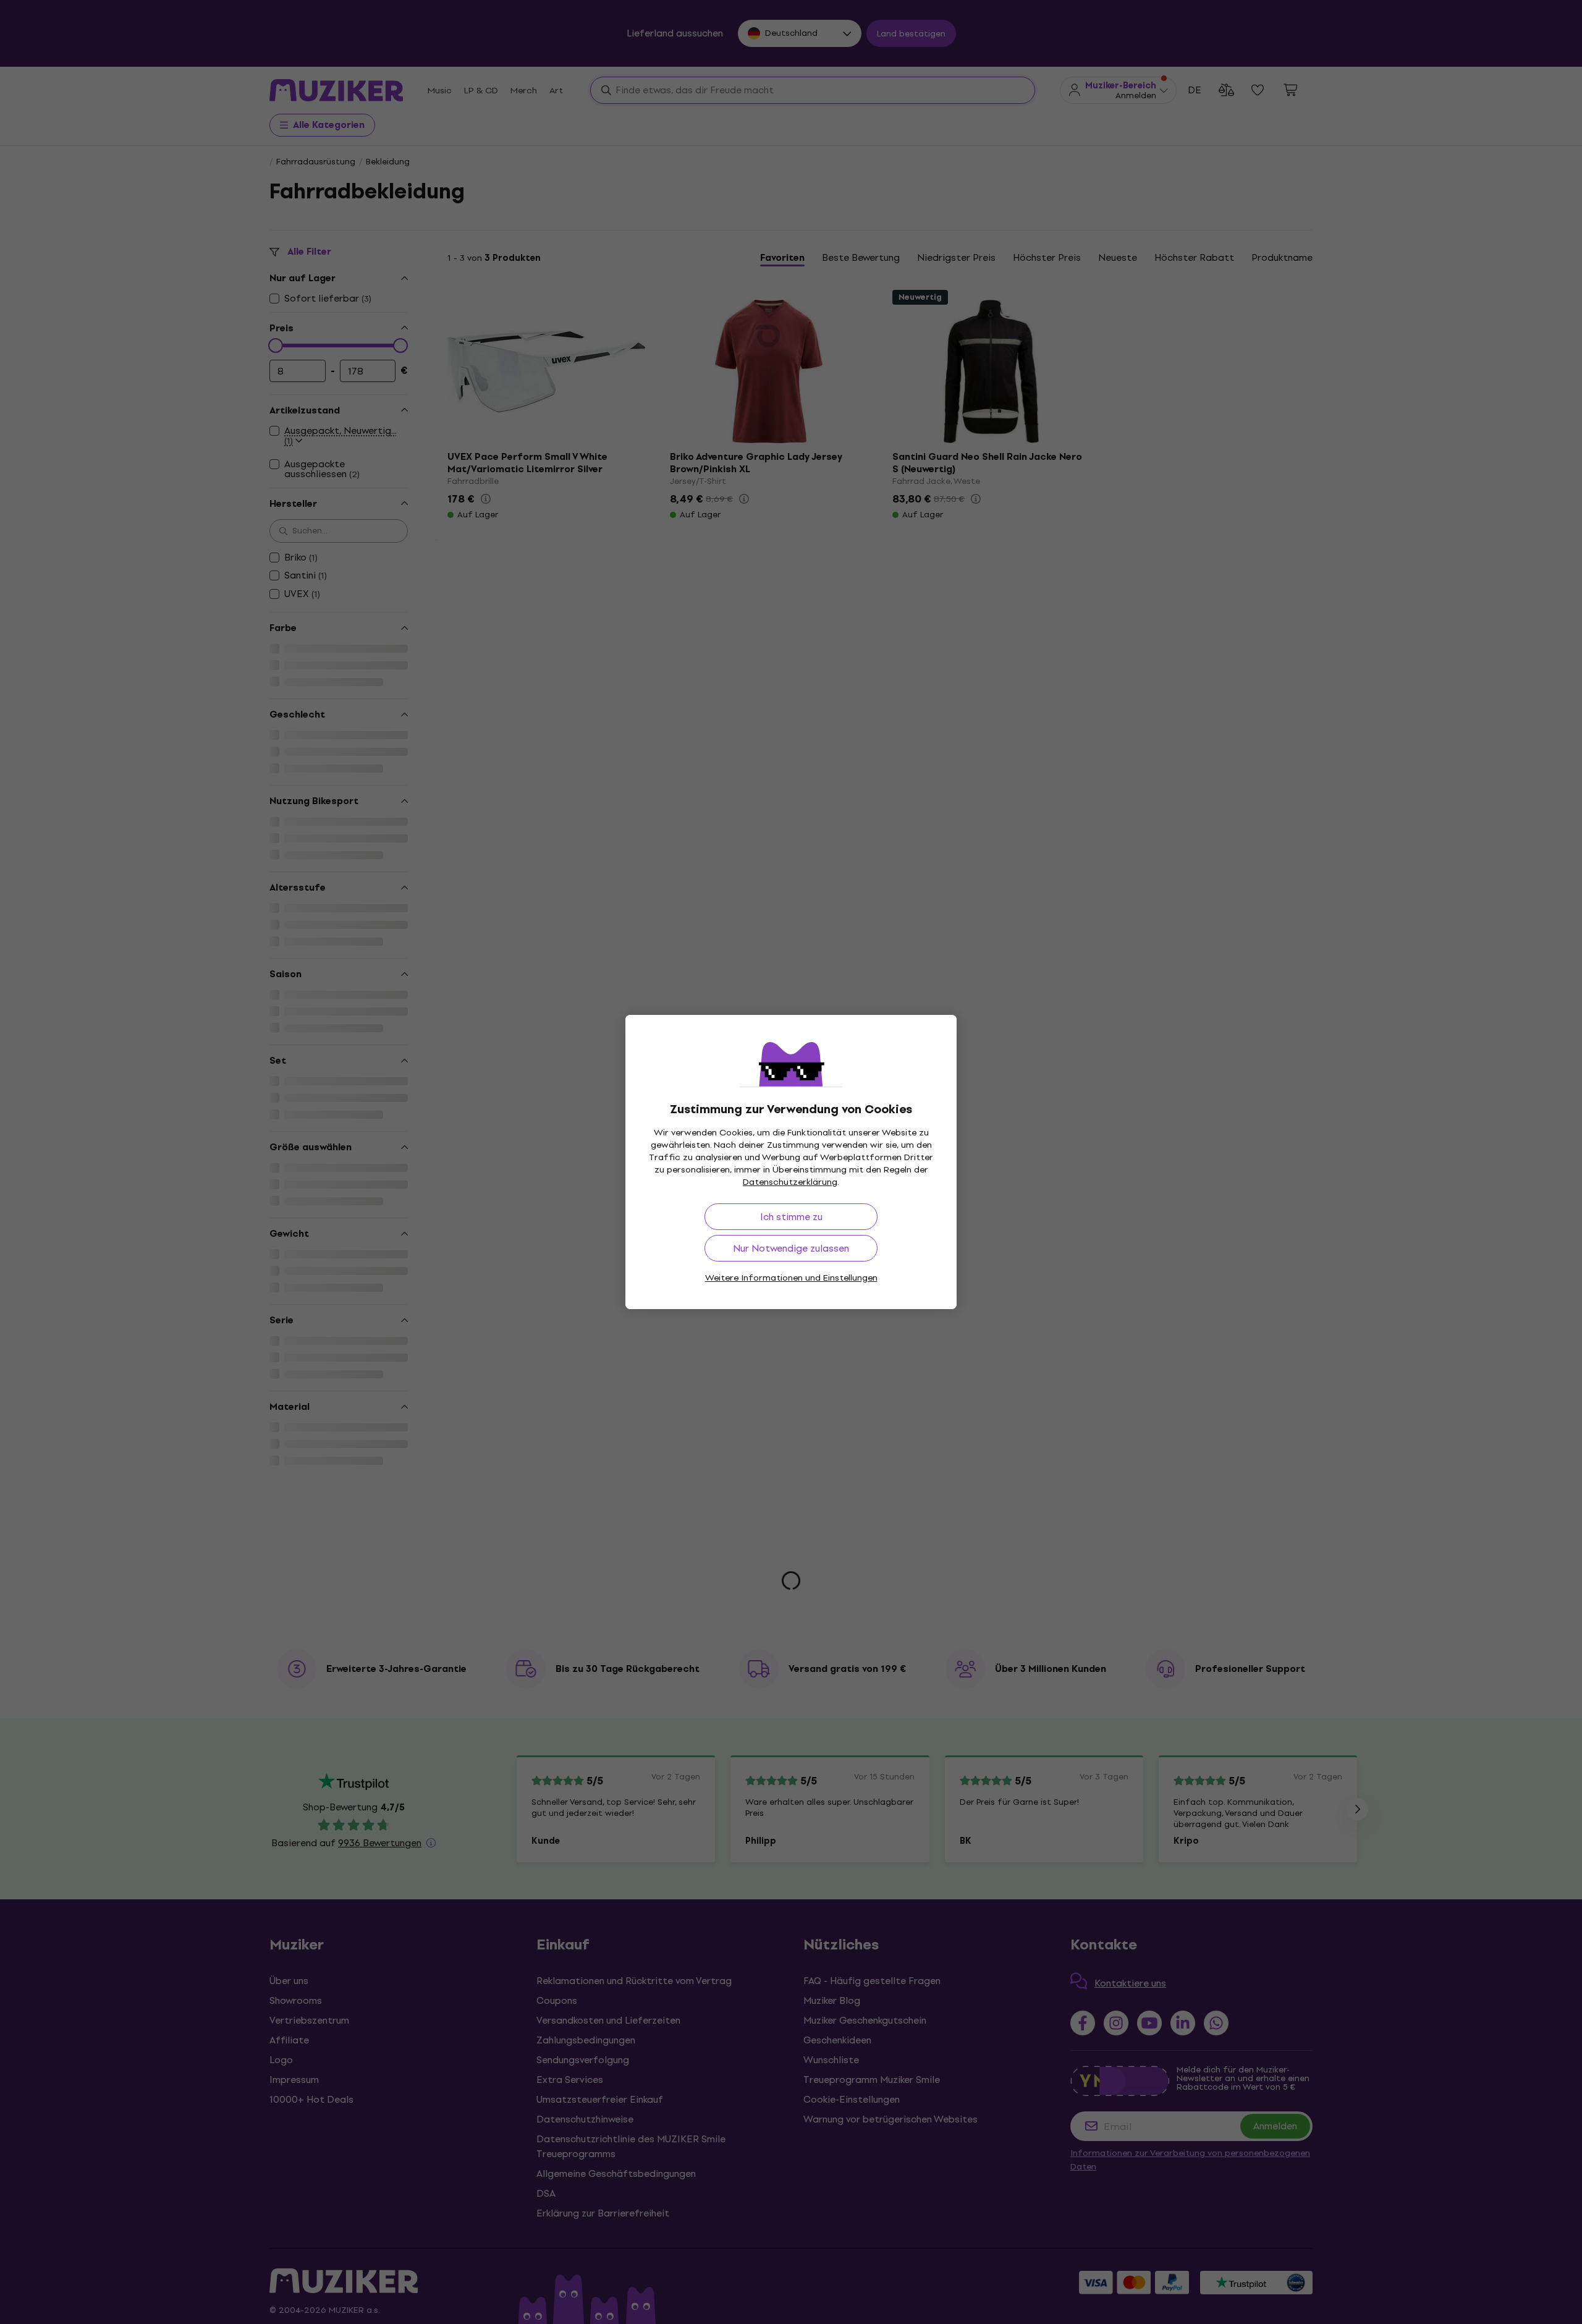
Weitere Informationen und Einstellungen (791, 1278)
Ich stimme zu (791, 1217)
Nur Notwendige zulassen (791, 1248)
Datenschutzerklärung (790, 1182)
